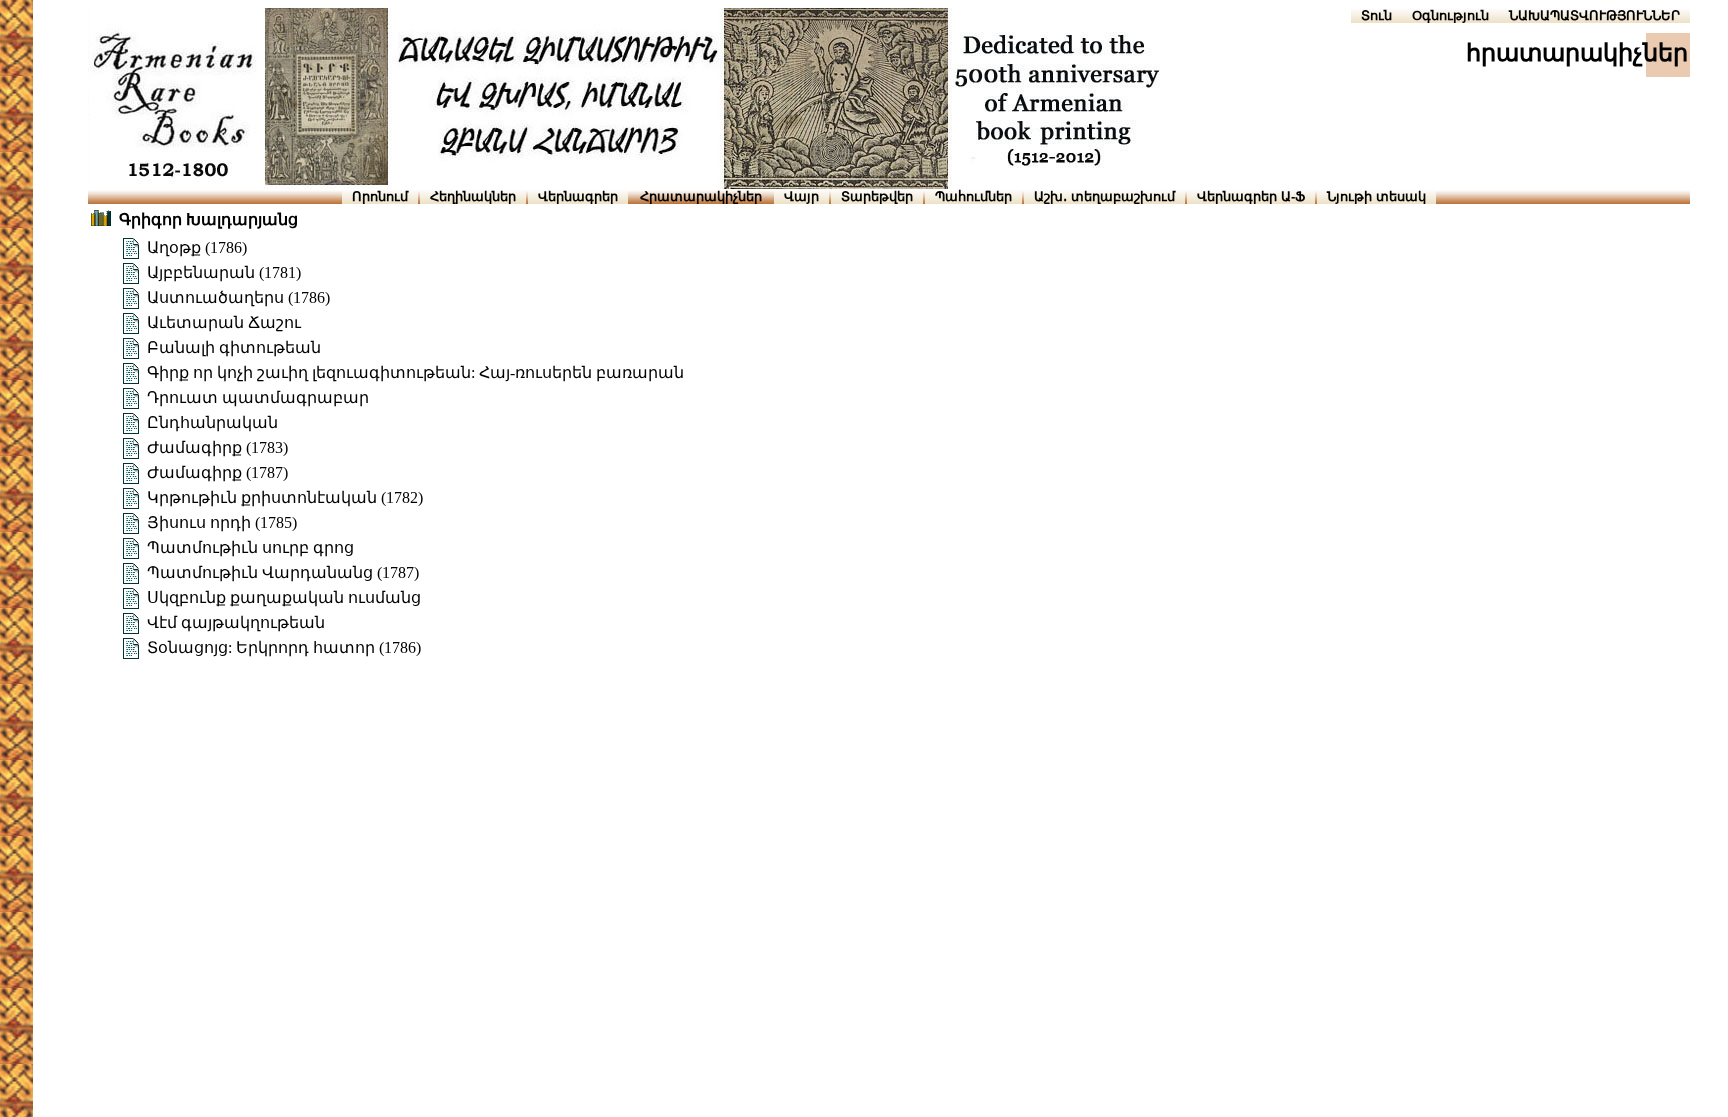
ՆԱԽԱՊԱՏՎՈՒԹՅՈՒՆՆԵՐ (1594, 15)
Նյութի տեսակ (1376, 196)
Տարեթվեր (877, 196)
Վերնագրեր (578, 196)
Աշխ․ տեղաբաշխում (1104, 196)
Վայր (801, 196)
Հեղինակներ (473, 196)
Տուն (1376, 15)
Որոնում (380, 196)
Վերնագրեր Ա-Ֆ (1251, 196)
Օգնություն (1450, 15)
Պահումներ (973, 196)
